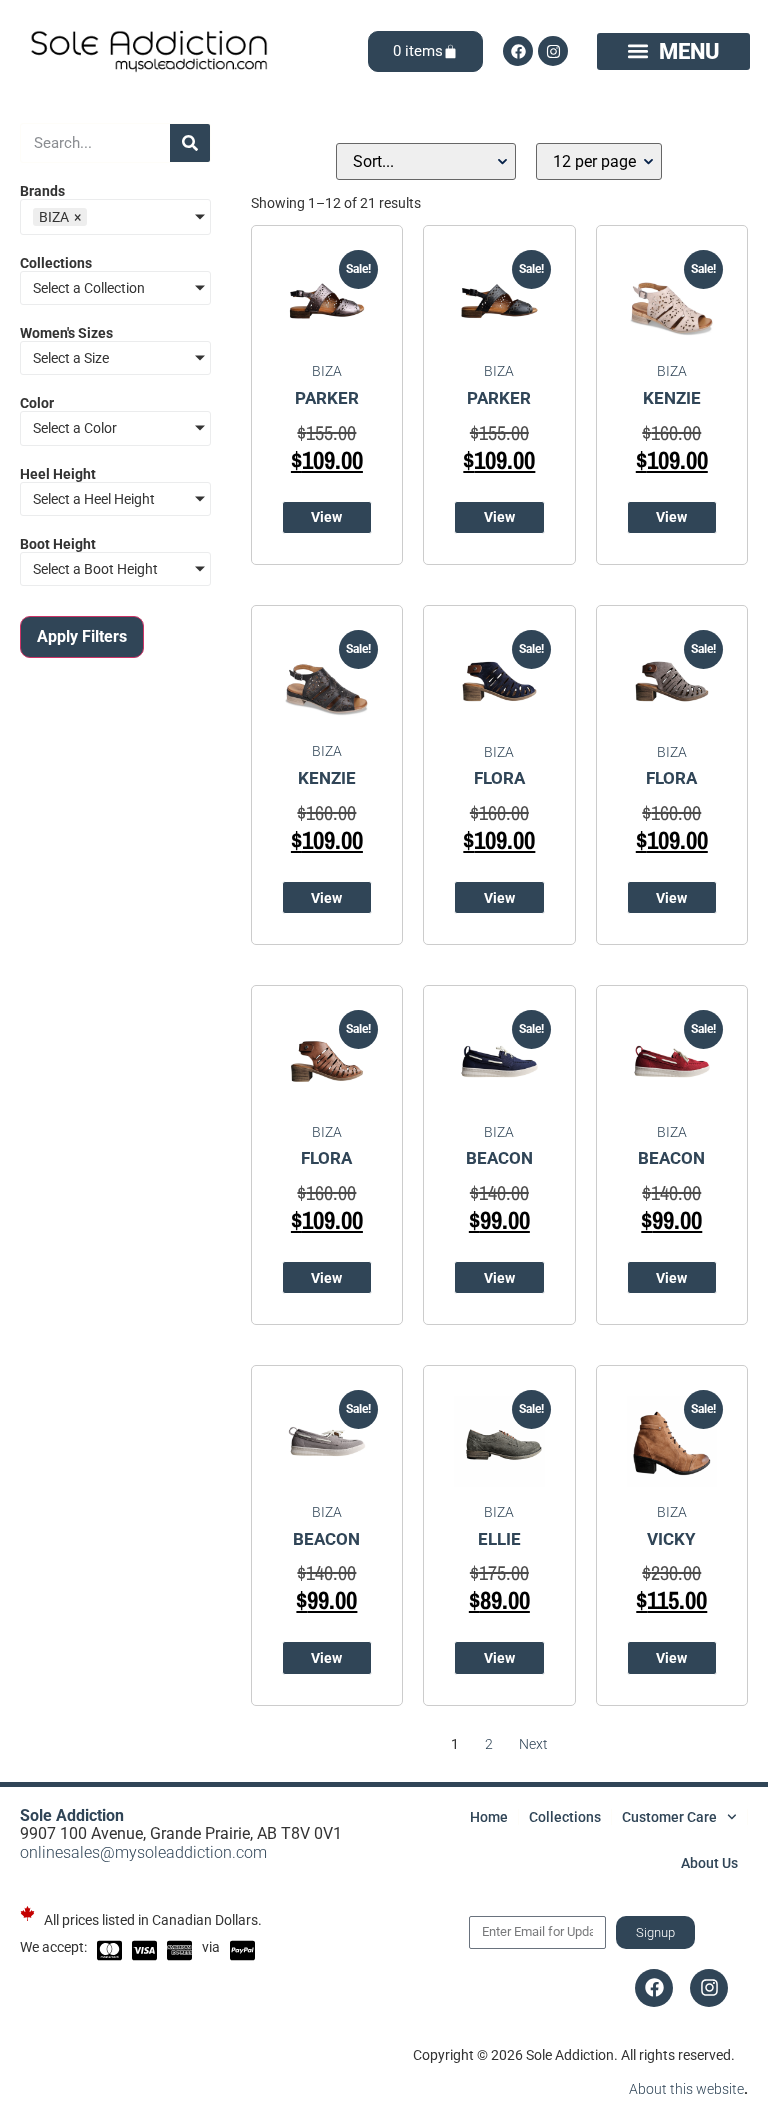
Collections (565, 1817)
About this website (686, 2089)
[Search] (190, 143)
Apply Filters (82, 636)
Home (489, 1817)
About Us (709, 1863)
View (326, 517)
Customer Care (669, 1817)
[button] (673, 51)
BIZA (327, 371)
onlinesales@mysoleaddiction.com (143, 1852)
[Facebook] (518, 51)
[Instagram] (553, 51)
